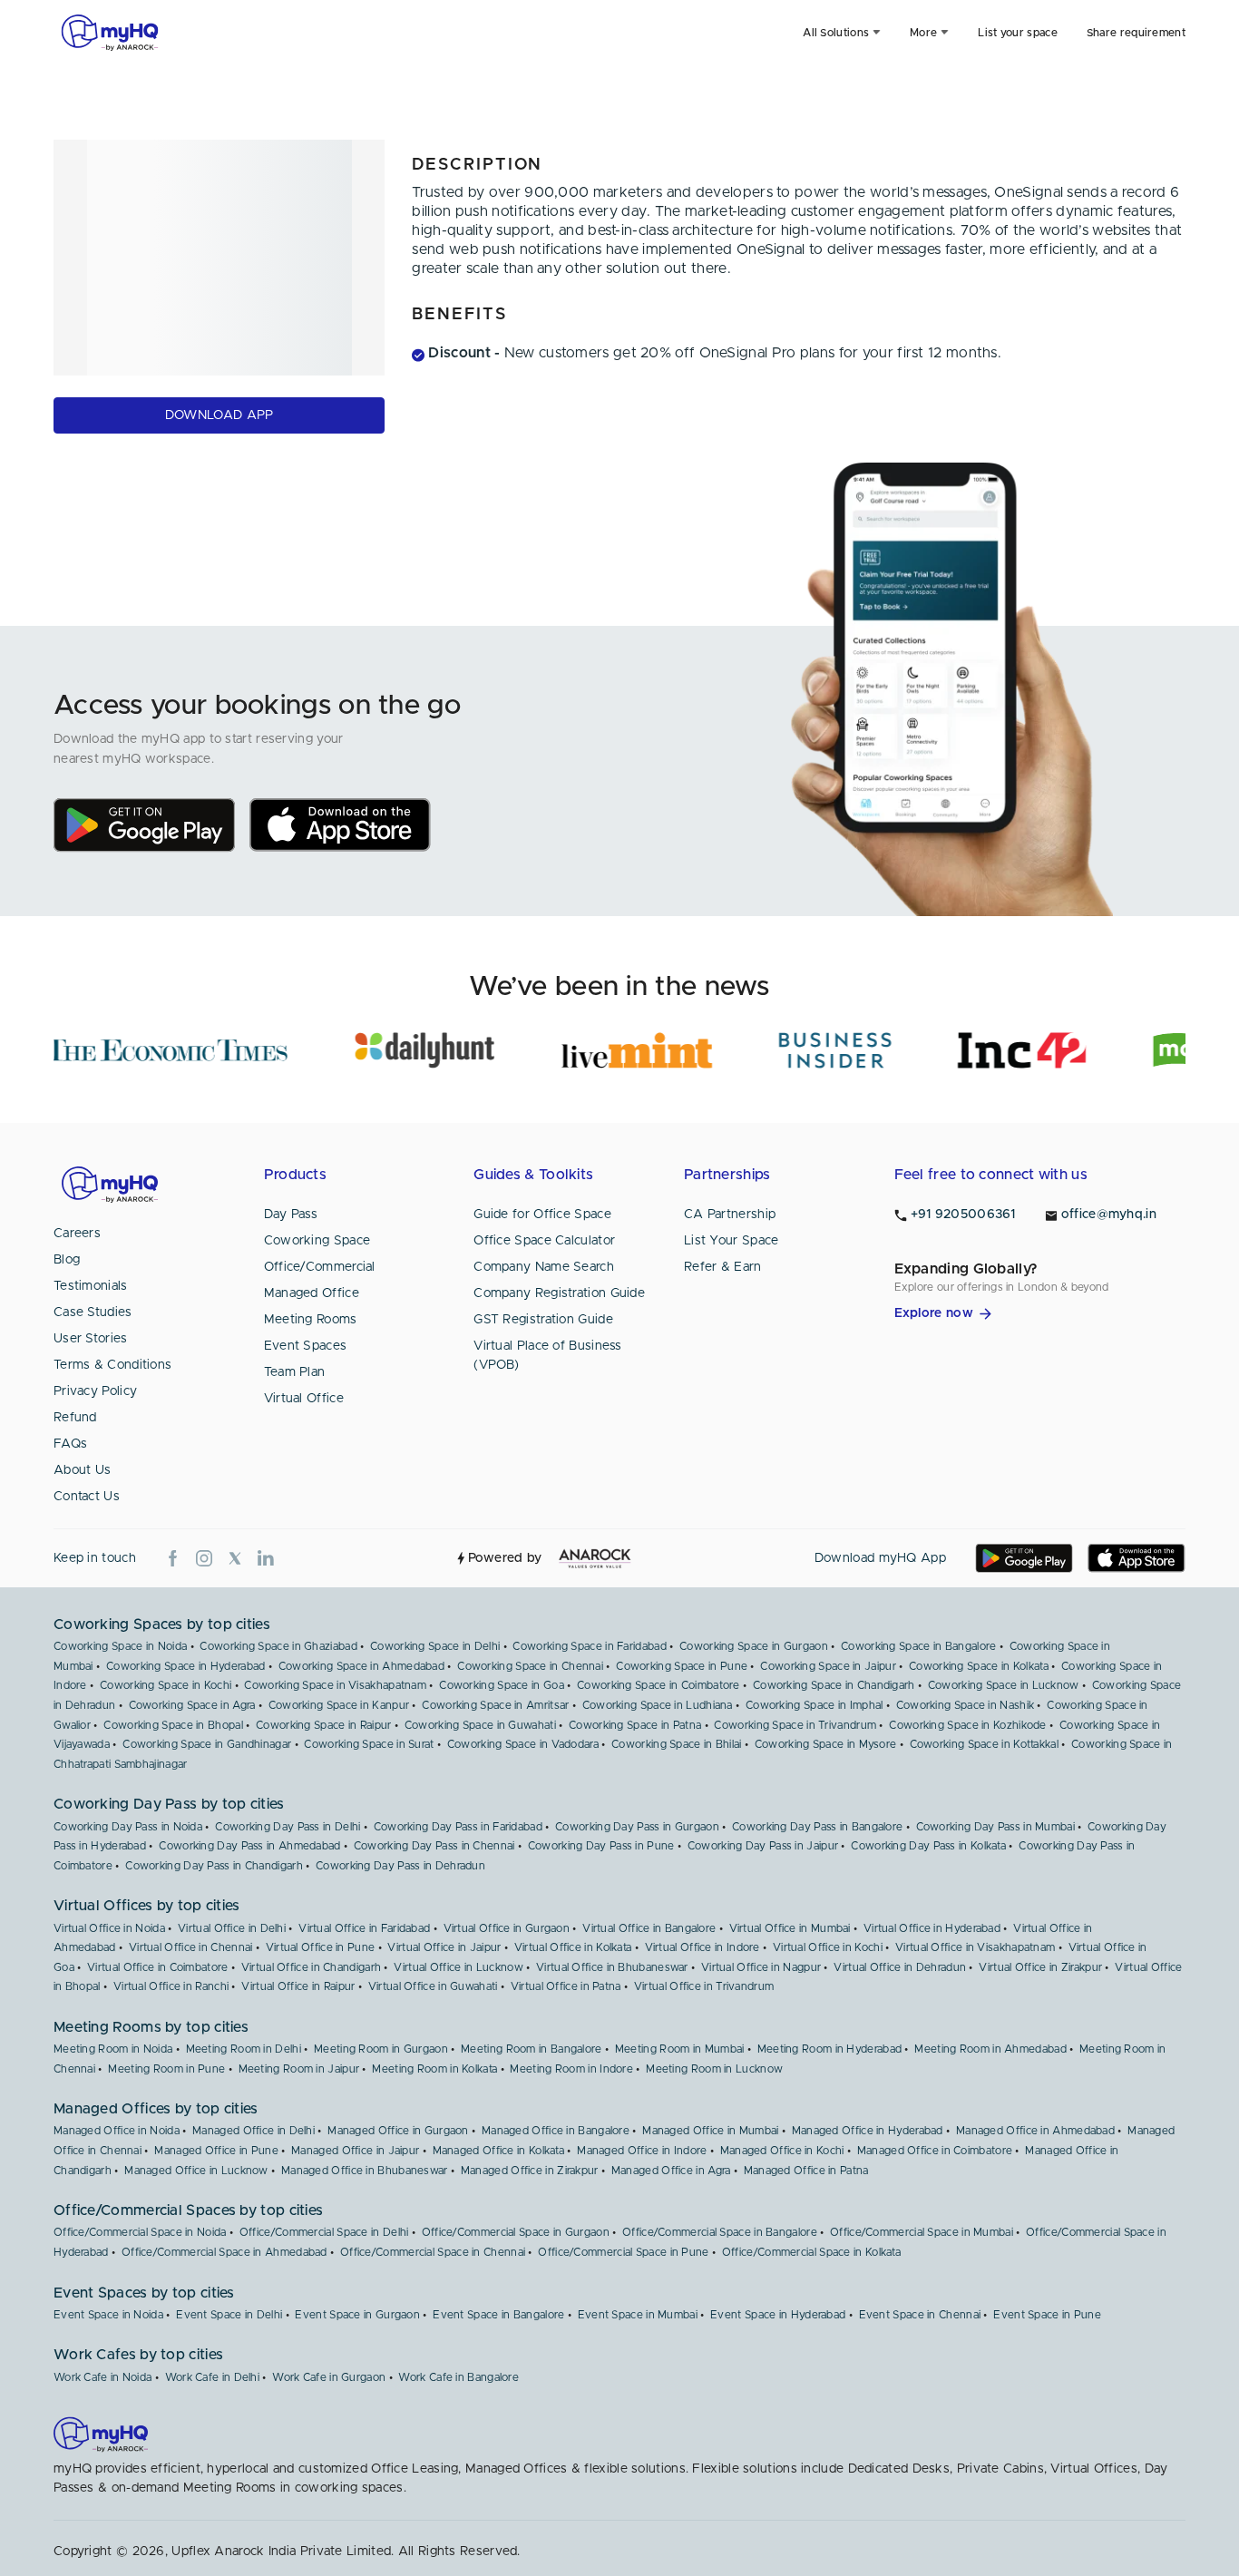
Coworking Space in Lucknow (1004, 1685)
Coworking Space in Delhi (435, 1646)
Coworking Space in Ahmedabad (361, 1666)
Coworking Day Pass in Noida (128, 1827)
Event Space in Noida (108, 2315)
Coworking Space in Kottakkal (984, 1744)
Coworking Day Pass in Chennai (434, 1846)
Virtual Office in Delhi (232, 1928)
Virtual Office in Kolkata (573, 1947)
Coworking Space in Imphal (815, 1705)
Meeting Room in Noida (113, 2049)
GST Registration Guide (543, 1320)
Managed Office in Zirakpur (530, 2171)
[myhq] (110, 33)
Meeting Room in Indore (571, 2069)
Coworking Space (317, 1241)
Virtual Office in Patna (566, 1986)
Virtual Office (304, 1399)
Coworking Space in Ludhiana (658, 1705)
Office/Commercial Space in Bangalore (720, 2232)
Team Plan (295, 1372)
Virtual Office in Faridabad (364, 1928)
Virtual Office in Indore (702, 1947)
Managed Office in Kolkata (499, 2151)
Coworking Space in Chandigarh (834, 1685)
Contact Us (87, 1497)
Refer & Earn (723, 1267)
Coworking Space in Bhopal (173, 1725)
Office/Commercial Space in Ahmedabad (224, 2252)
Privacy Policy (95, 1391)
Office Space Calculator (544, 1241)
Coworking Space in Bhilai (677, 1744)
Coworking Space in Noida (120, 1646)
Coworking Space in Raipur (324, 1725)
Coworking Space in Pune (682, 1666)
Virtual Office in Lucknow (459, 1967)
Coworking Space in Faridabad (589, 1646)
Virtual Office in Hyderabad (932, 1928)
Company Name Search (544, 1267)
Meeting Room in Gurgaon (381, 2049)
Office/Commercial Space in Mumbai (922, 2232)
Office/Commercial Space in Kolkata (811, 2252)
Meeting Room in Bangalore (532, 2049)
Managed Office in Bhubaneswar (365, 2171)
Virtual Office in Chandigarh (311, 1967)
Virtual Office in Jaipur (444, 1947)
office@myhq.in (1109, 1215)
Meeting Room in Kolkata (434, 2069)
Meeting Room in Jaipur (299, 2069)
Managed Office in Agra (671, 2171)
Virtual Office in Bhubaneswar (612, 1967)
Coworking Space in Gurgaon (754, 1646)
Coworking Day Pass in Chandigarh (214, 1866)
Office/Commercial (320, 1267)
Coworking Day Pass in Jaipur (763, 1846)
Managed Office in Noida (117, 2131)
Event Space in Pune (1047, 2315)
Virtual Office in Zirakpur (1040, 1967)
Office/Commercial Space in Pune (623, 2252)
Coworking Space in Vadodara (523, 1744)
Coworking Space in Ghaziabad (278, 1646)
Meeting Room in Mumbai (680, 2049)
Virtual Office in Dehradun (900, 1967)
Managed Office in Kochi (782, 2151)
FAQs (70, 1444)
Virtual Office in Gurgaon (507, 1928)
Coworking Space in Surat (369, 1744)
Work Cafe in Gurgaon (329, 2377)
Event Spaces (306, 1346)
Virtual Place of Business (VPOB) (548, 1356)
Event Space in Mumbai (638, 2315)
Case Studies (93, 1312)
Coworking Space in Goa (502, 1685)
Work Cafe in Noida (102, 2377)
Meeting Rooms (311, 1320)
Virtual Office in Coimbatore (157, 1967)
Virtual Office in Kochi (828, 1947)
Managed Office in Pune (216, 2151)
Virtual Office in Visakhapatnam (975, 1947)
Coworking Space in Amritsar (495, 1705)
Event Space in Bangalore (498, 2315)
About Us (82, 1470)
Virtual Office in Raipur (298, 1986)
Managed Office (312, 1293)
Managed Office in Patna (806, 2171)
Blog (67, 1260)
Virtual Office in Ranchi (171, 1986)
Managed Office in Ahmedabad (1035, 2131)
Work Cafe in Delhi (212, 2377)
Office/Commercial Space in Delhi (324, 2232)
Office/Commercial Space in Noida (140, 2232)
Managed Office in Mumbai (710, 2131)
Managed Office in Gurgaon (398, 2131)
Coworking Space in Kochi (166, 1685)
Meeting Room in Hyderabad (830, 2049)
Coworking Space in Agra (192, 1705)
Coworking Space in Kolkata (979, 1666)
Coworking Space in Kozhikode (967, 1725)
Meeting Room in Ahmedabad (990, 2049)
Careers (77, 1234)
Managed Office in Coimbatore (935, 2151)
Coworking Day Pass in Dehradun (400, 1866)
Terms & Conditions (112, 1365)
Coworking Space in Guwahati (480, 1725)
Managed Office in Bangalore (556, 2131)
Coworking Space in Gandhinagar (207, 1744)
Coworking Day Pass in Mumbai (995, 1827)
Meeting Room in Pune (166, 2069)
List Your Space (732, 1241)
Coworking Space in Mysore (826, 1744)
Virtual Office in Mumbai (790, 1928)
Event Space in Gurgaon (357, 2315)
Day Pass (291, 1215)
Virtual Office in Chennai (191, 1947)
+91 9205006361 (963, 1215)
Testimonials (91, 1286)
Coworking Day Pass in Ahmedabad (249, 1846)
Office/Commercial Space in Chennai (433, 2252)
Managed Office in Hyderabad (868, 2131)
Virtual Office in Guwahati (433, 1986)
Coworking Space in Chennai (530, 1666)
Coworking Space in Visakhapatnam (335, 1685)
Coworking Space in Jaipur (828, 1666)
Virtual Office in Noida (109, 1928)
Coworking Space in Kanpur (339, 1705)
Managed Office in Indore (642, 2151)
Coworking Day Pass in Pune (601, 1846)
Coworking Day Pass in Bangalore (817, 1827)
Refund (75, 1418)
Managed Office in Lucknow (196, 2171)
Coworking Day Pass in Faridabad (458, 1827)
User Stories (91, 1339)
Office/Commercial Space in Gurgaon (516, 2232)
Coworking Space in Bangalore (918, 1646)
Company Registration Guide (559, 1293)
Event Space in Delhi (229, 2315)
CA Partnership (730, 1215)
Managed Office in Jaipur (355, 2151)
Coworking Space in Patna (635, 1725)
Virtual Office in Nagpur (761, 1967)
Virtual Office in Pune (321, 1947)
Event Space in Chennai (920, 2315)
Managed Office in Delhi (254, 2131)
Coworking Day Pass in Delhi (288, 1827)
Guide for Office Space (542, 1215)
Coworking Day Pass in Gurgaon (637, 1827)
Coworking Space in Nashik (966, 1705)
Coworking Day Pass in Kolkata (928, 1846)
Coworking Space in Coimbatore (659, 1685)
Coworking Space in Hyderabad (185, 1666)
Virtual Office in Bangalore (649, 1928)
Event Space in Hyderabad (778, 2315)
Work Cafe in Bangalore (459, 2377)
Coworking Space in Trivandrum (795, 1725)
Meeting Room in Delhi (244, 2049)
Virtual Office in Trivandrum (704, 1986)
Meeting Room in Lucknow (714, 2069)
